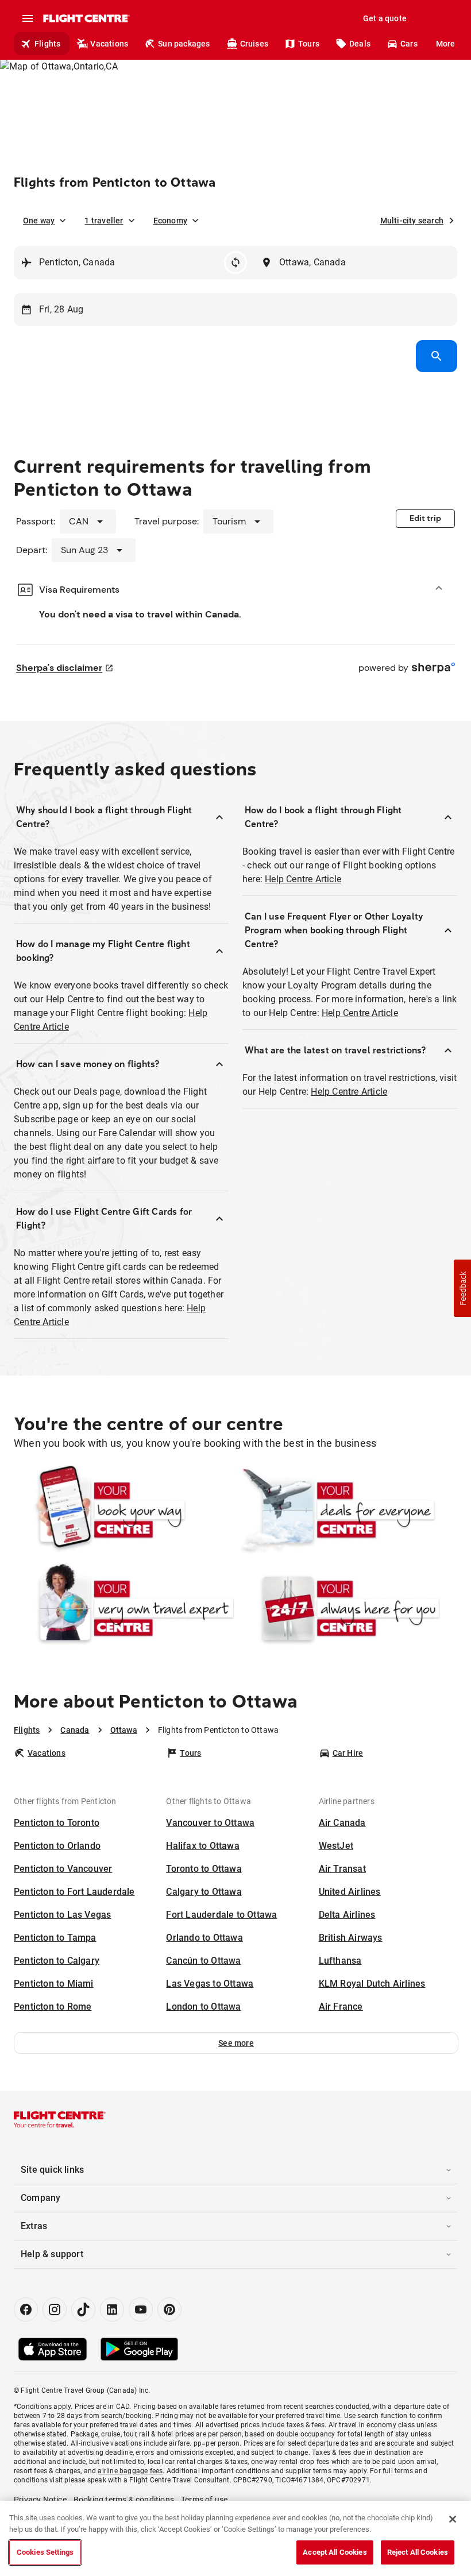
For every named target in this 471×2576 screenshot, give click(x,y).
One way (39, 221)
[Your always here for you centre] (347, 1608)
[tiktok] (83, 2309)
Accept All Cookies (335, 2552)
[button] (236, 2043)
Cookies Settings (45, 2552)
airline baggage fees (130, 2471)
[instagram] (55, 2309)
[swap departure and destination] (235, 262)
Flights (47, 44)
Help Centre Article (303, 879)
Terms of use (204, 2500)
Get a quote (385, 18)
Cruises (254, 44)
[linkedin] (112, 2309)
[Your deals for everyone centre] (347, 1510)
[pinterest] (169, 2309)
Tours (309, 44)
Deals (360, 44)
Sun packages (184, 44)
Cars (409, 44)
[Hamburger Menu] (28, 18)
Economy (170, 221)
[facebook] (26, 2309)
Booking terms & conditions (124, 2500)
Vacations (109, 44)
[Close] (453, 2519)
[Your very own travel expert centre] (124, 1608)
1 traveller (104, 221)
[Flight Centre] (86, 18)
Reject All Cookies (418, 2552)
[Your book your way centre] (124, 1510)
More (446, 44)
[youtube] (141, 2309)
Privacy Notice (40, 2500)
